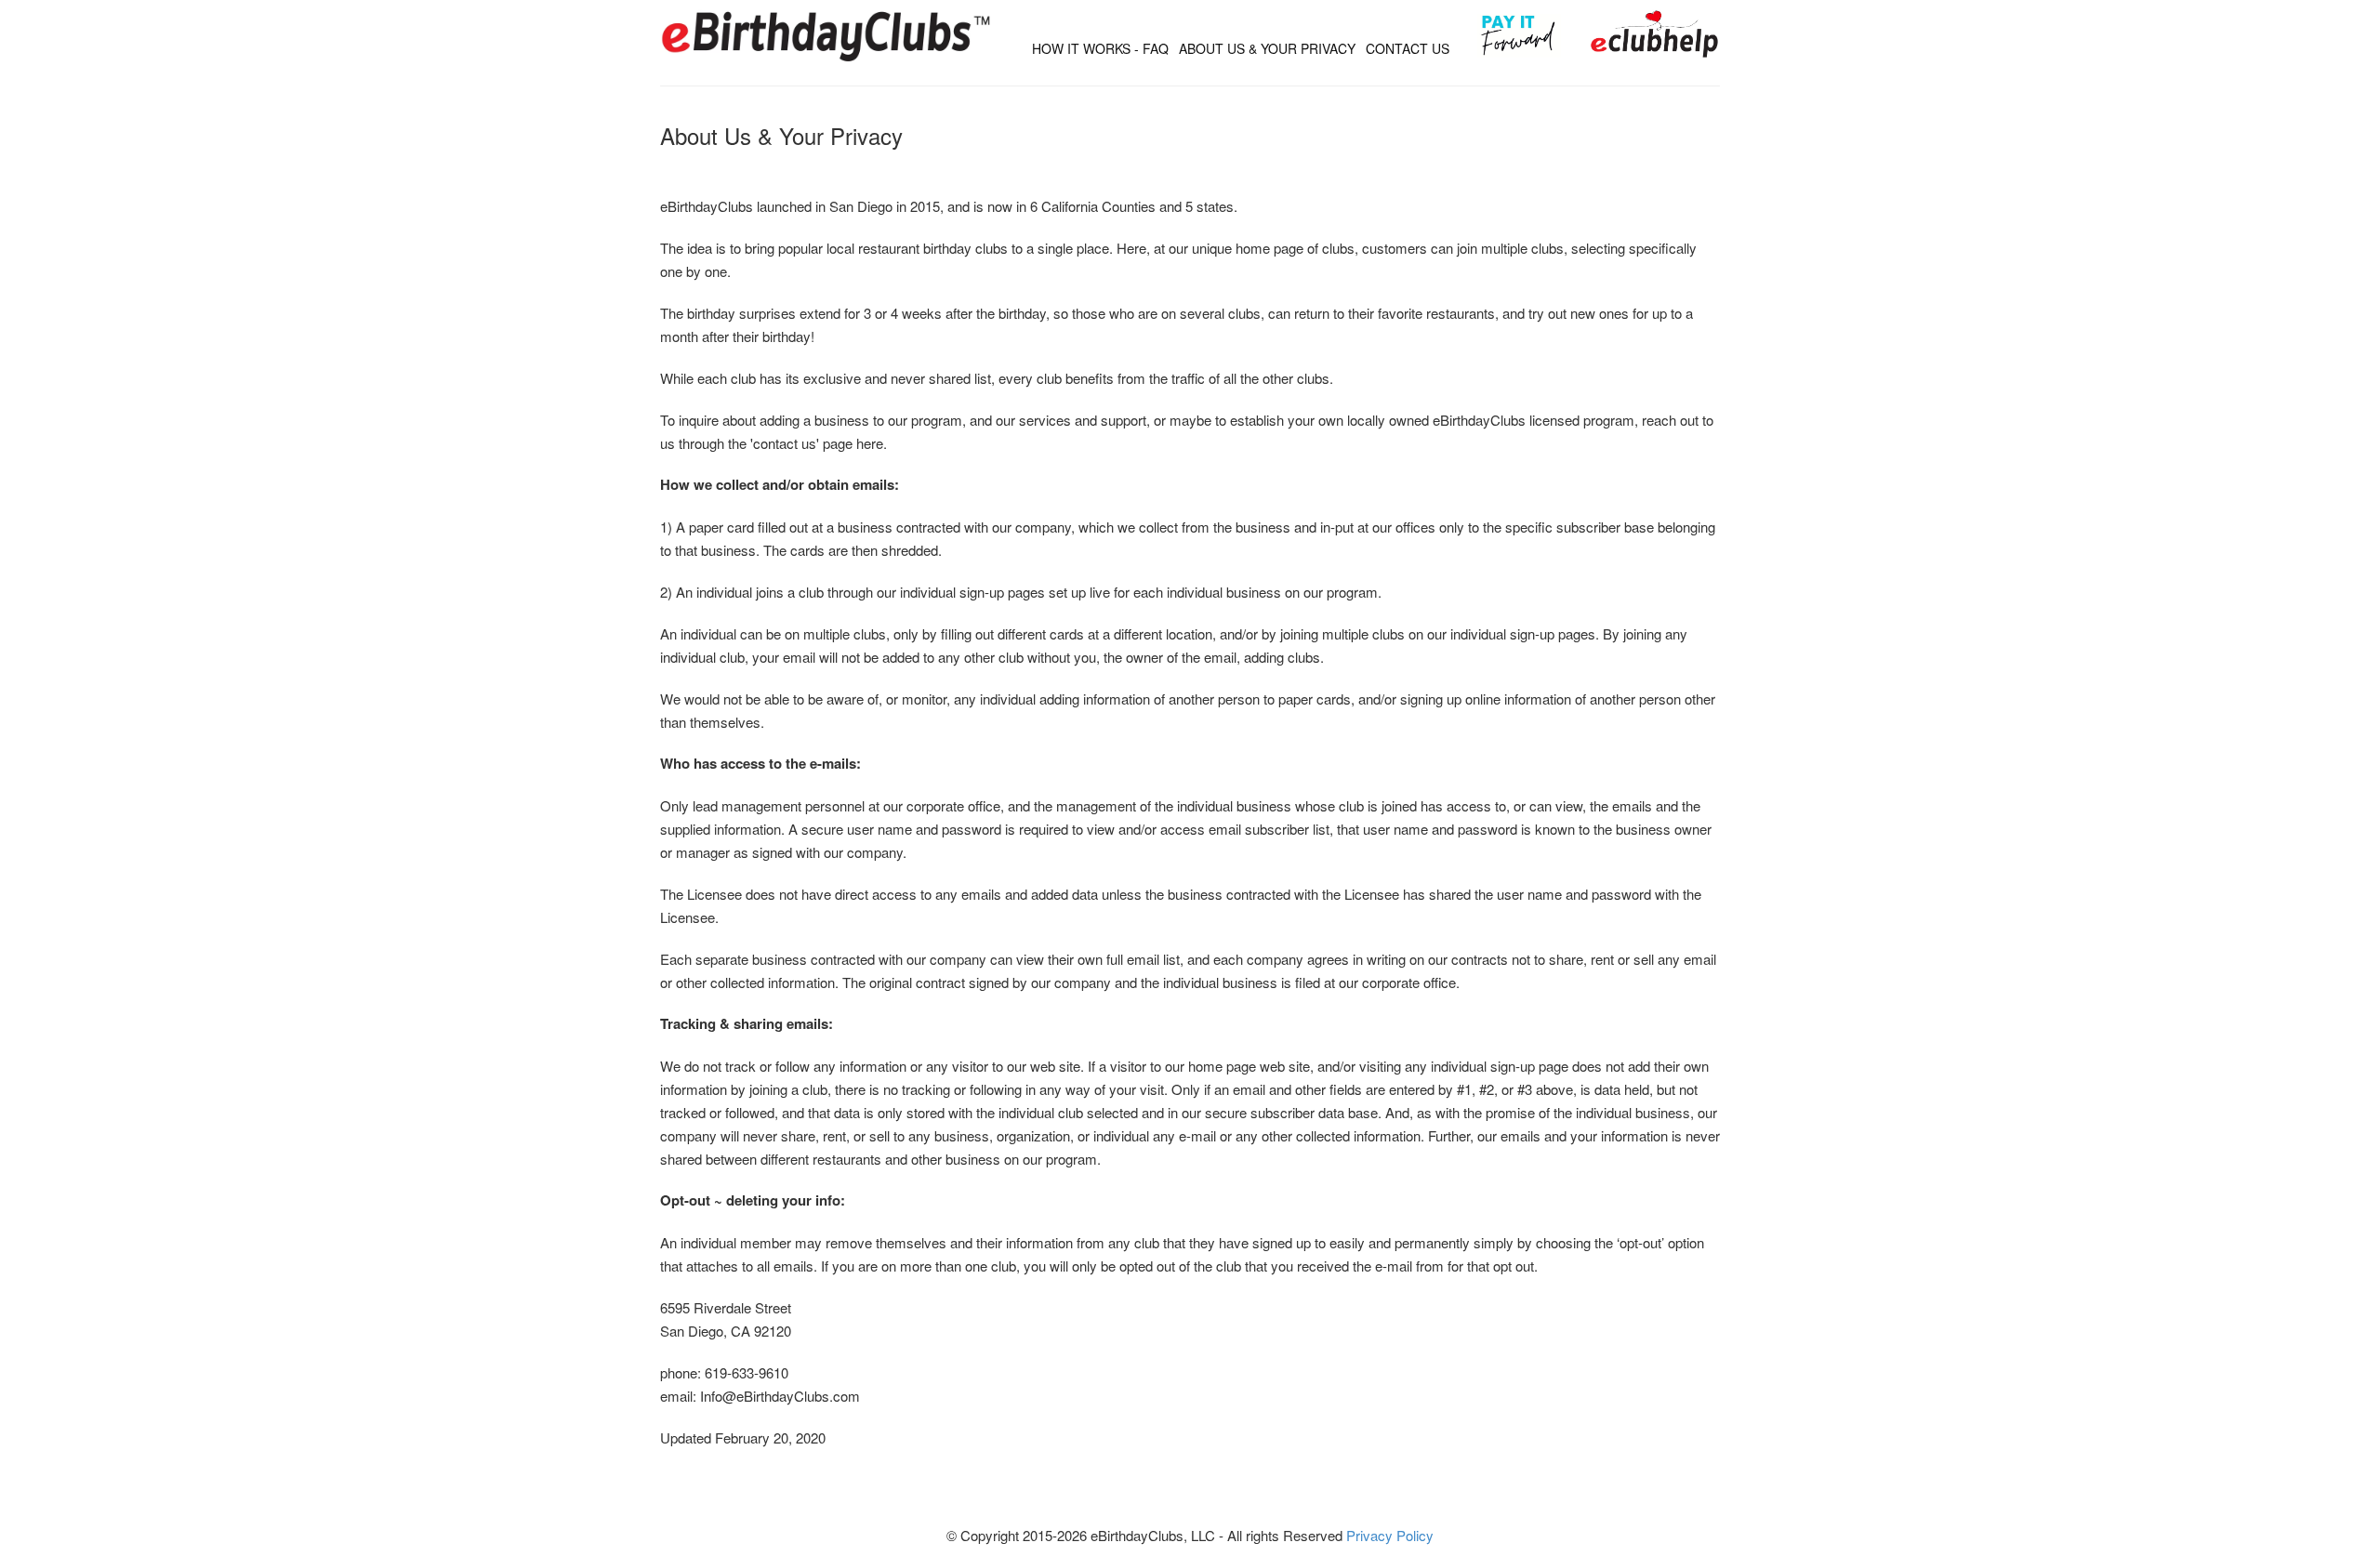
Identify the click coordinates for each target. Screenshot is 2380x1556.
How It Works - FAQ (1100, 48)
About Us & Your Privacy (1267, 48)
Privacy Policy (1390, 1535)
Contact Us (1408, 48)
